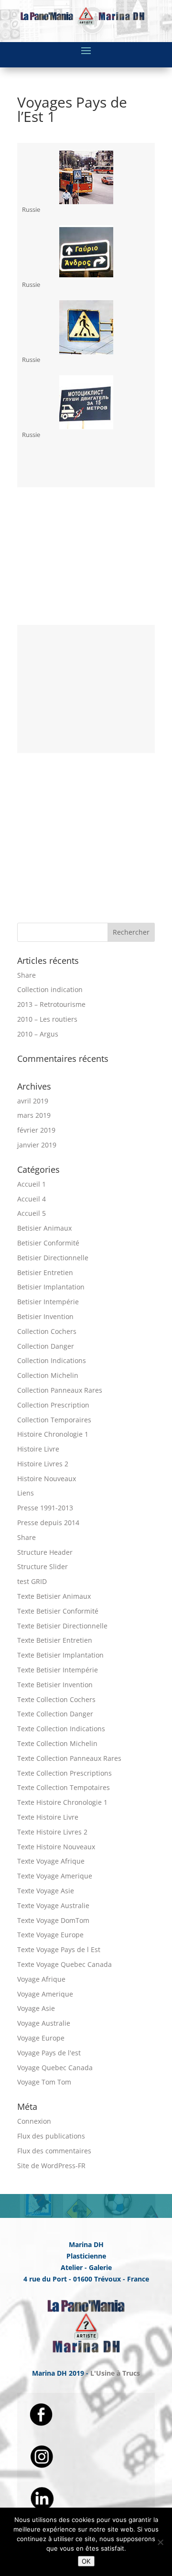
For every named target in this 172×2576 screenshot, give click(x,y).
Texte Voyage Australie (53, 1905)
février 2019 (36, 1130)
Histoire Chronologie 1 (53, 1434)
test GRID (32, 1581)
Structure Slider (43, 1566)
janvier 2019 (37, 1145)
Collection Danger (46, 1346)
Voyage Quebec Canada (55, 2068)
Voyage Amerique (45, 1994)
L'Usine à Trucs (115, 2373)
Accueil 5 (32, 1213)
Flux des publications (51, 2136)
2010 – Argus (38, 1034)
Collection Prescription (53, 1405)
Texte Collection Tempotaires (64, 1787)
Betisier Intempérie (48, 1302)
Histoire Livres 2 (43, 1464)
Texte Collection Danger (55, 1714)
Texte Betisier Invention (55, 1685)
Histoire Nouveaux (47, 1479)
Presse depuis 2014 (48, 1523)
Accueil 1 (32, 1184)
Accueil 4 (32, 1199)
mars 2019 (34, 1115)
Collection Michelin (48, 1375)
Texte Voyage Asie (46, 1891)
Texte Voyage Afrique (51, 1861)
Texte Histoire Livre (48, 1817)
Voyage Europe (41, 2038)
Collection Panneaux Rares (60, 1390)
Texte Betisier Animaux (54, 1596)
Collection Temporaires (54, 1420)
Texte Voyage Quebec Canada (64, 1964)
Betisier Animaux (44, 1228)
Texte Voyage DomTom (53, 1920)
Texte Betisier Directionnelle (62, 1626)
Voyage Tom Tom (44, 2082)
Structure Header (45, 1552)
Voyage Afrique (41, 1979)
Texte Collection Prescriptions (64, 1773)
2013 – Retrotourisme (51, 1004)
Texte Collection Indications (61, 1729)
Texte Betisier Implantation (60, 1655)
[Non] (160, 2542)
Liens (26, 1493)
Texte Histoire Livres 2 (52, 1832)
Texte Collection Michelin (57, 1743)
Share (27, 975)
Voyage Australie (44, 2023)
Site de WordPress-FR (51, 2166)
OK (86, 2561)
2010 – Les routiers (47, 1019)
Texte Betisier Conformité (58, 1611)
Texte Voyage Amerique (55, 1876)
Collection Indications (52, 1360)
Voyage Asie (36, 2008)
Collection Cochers (47, 1331)
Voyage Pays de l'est (49, 2053)
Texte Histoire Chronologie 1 (62, 1802)
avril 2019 (33, 1101)
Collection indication (50, 989)
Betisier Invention (45, 1316)
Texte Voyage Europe (50, 1935)
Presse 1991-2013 (45, 1508)
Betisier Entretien (45, 1272)
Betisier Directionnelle (53, 1258)
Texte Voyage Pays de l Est (59, 1949)
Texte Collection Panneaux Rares (69, 1758)
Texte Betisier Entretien (55, 1640)
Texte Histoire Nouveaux (56, 1847)
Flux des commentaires (54, 2151)
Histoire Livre (38, 1449)
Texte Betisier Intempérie (58, 1670)
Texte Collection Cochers (56, 1699)
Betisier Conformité (48, 1243)
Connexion (34, 2121)
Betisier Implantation (51, 1287)
